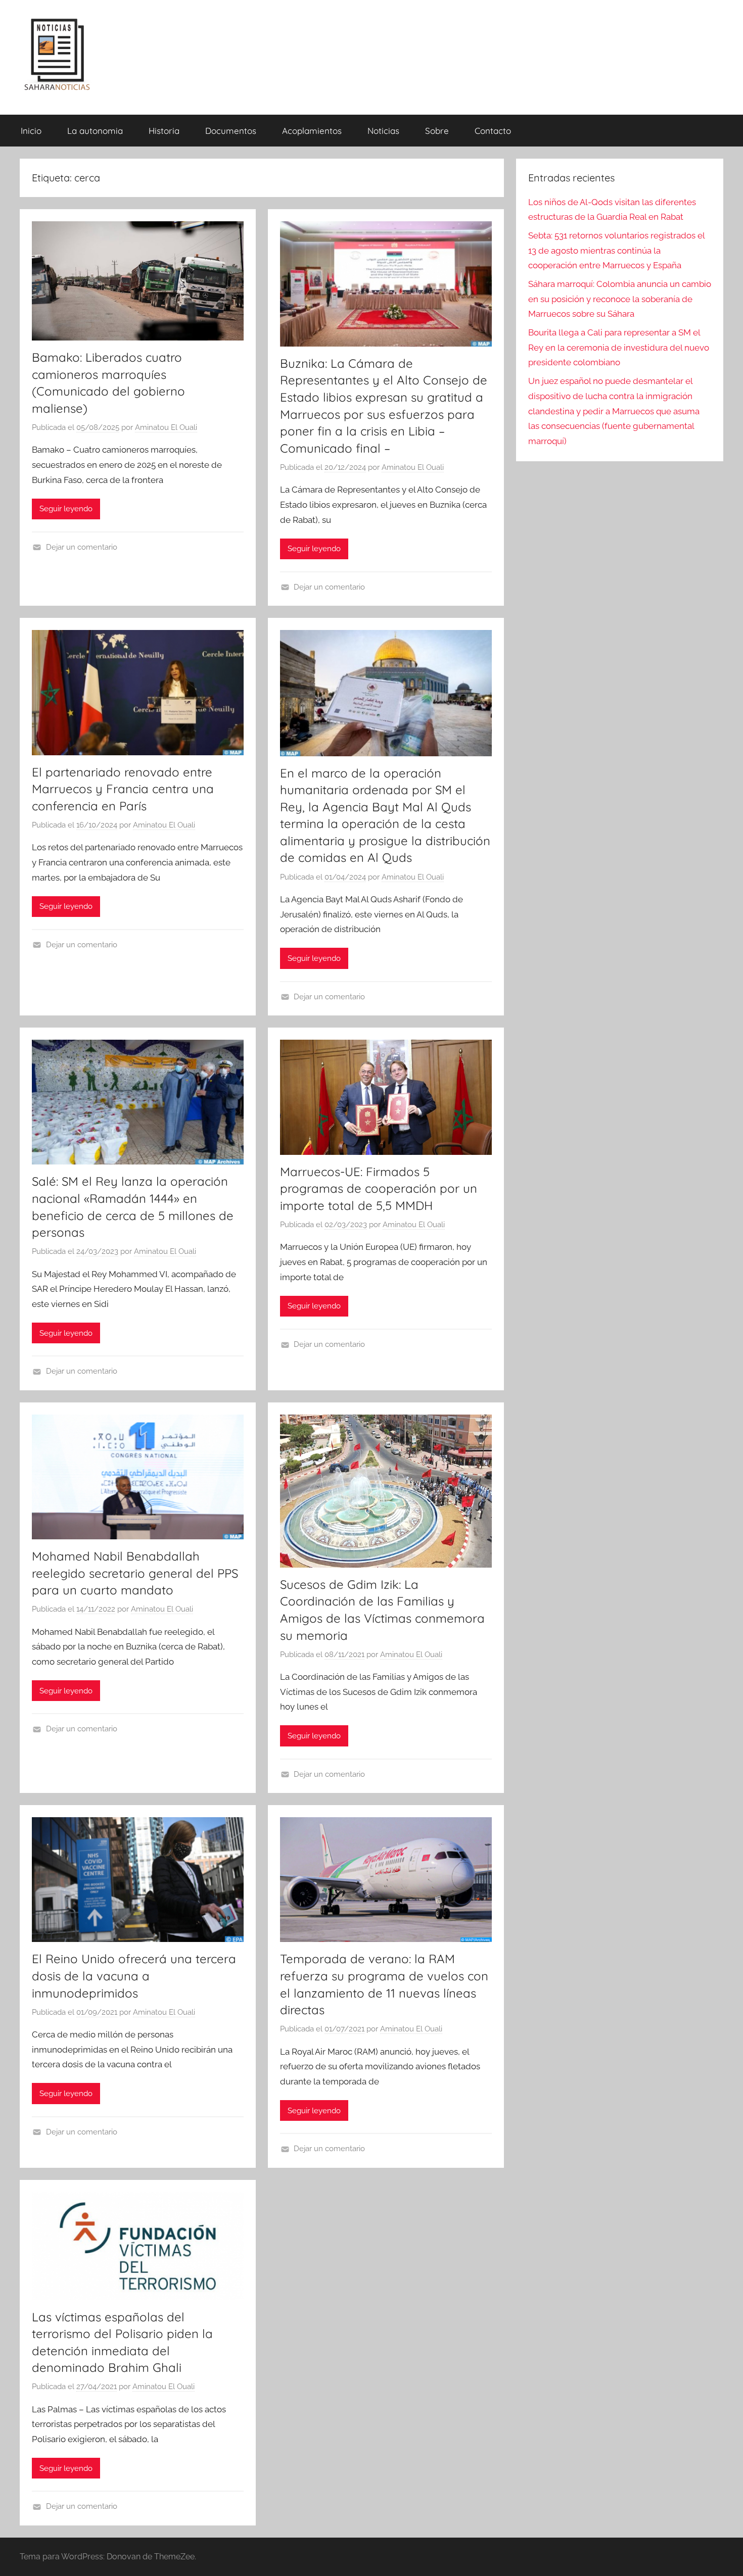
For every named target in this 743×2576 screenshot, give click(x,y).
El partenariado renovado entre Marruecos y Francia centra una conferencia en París (123, 789)
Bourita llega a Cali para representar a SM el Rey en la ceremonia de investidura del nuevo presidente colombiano (619, 348)
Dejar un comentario (82, 547)
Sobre (437, 131)
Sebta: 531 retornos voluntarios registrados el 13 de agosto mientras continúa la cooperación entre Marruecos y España (616, 251)
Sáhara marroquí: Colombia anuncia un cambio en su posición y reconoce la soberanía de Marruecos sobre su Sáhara (620, 299)
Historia (164, 131)
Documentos (231, 131)
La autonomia (95, 131)
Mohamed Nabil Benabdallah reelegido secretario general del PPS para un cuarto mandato (135, 1573)
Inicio (31, 131)
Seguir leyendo (66, 509)
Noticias (383, 131)
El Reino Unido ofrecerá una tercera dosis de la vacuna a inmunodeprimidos (134, 1976)
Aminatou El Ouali (166, 427)
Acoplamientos (312, 131)
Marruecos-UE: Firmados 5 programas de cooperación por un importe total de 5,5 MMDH (379, 1188)
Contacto (493, 131)
